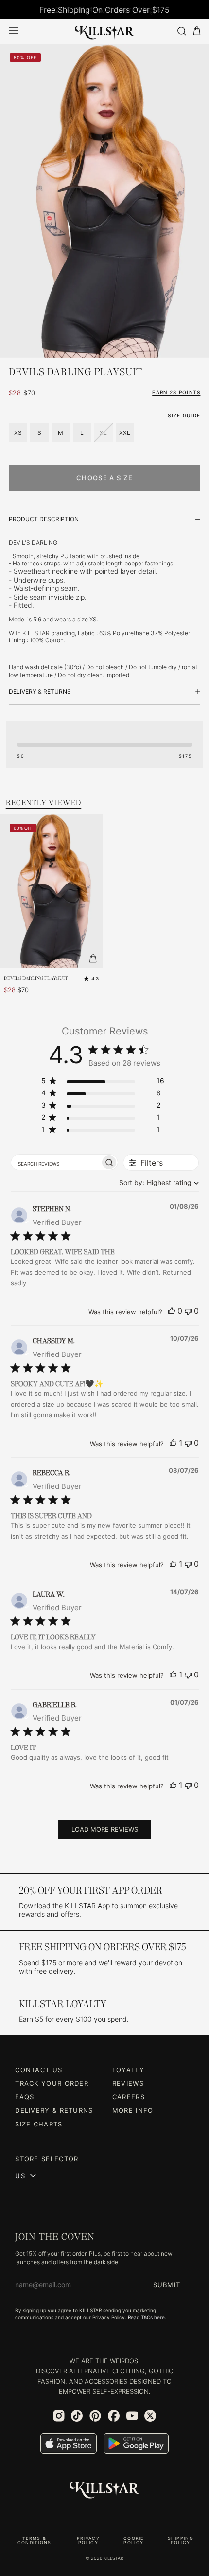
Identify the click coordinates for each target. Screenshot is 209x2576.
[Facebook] (114, 2416)
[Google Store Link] (136, 2444)
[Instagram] (59, 2416)
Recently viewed (44, 802)
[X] (150, 2416)
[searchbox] (56, 1163)
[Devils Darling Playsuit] (51, 891)
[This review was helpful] (172, 1311)
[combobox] (157, 1182)
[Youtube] (132, 2416)
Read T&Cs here (146, 2318)
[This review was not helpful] (188, 1311)
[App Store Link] (69, 2444)
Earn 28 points (176, 392)
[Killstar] (104, 2490)
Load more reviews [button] (105, 1829)
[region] (103, 1082)
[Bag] (197, 31)
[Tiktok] (77, 2416)
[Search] (181, 31)
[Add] (93, 959)
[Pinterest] (95, 2416)
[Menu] (14, 31)
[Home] (104, 31)
